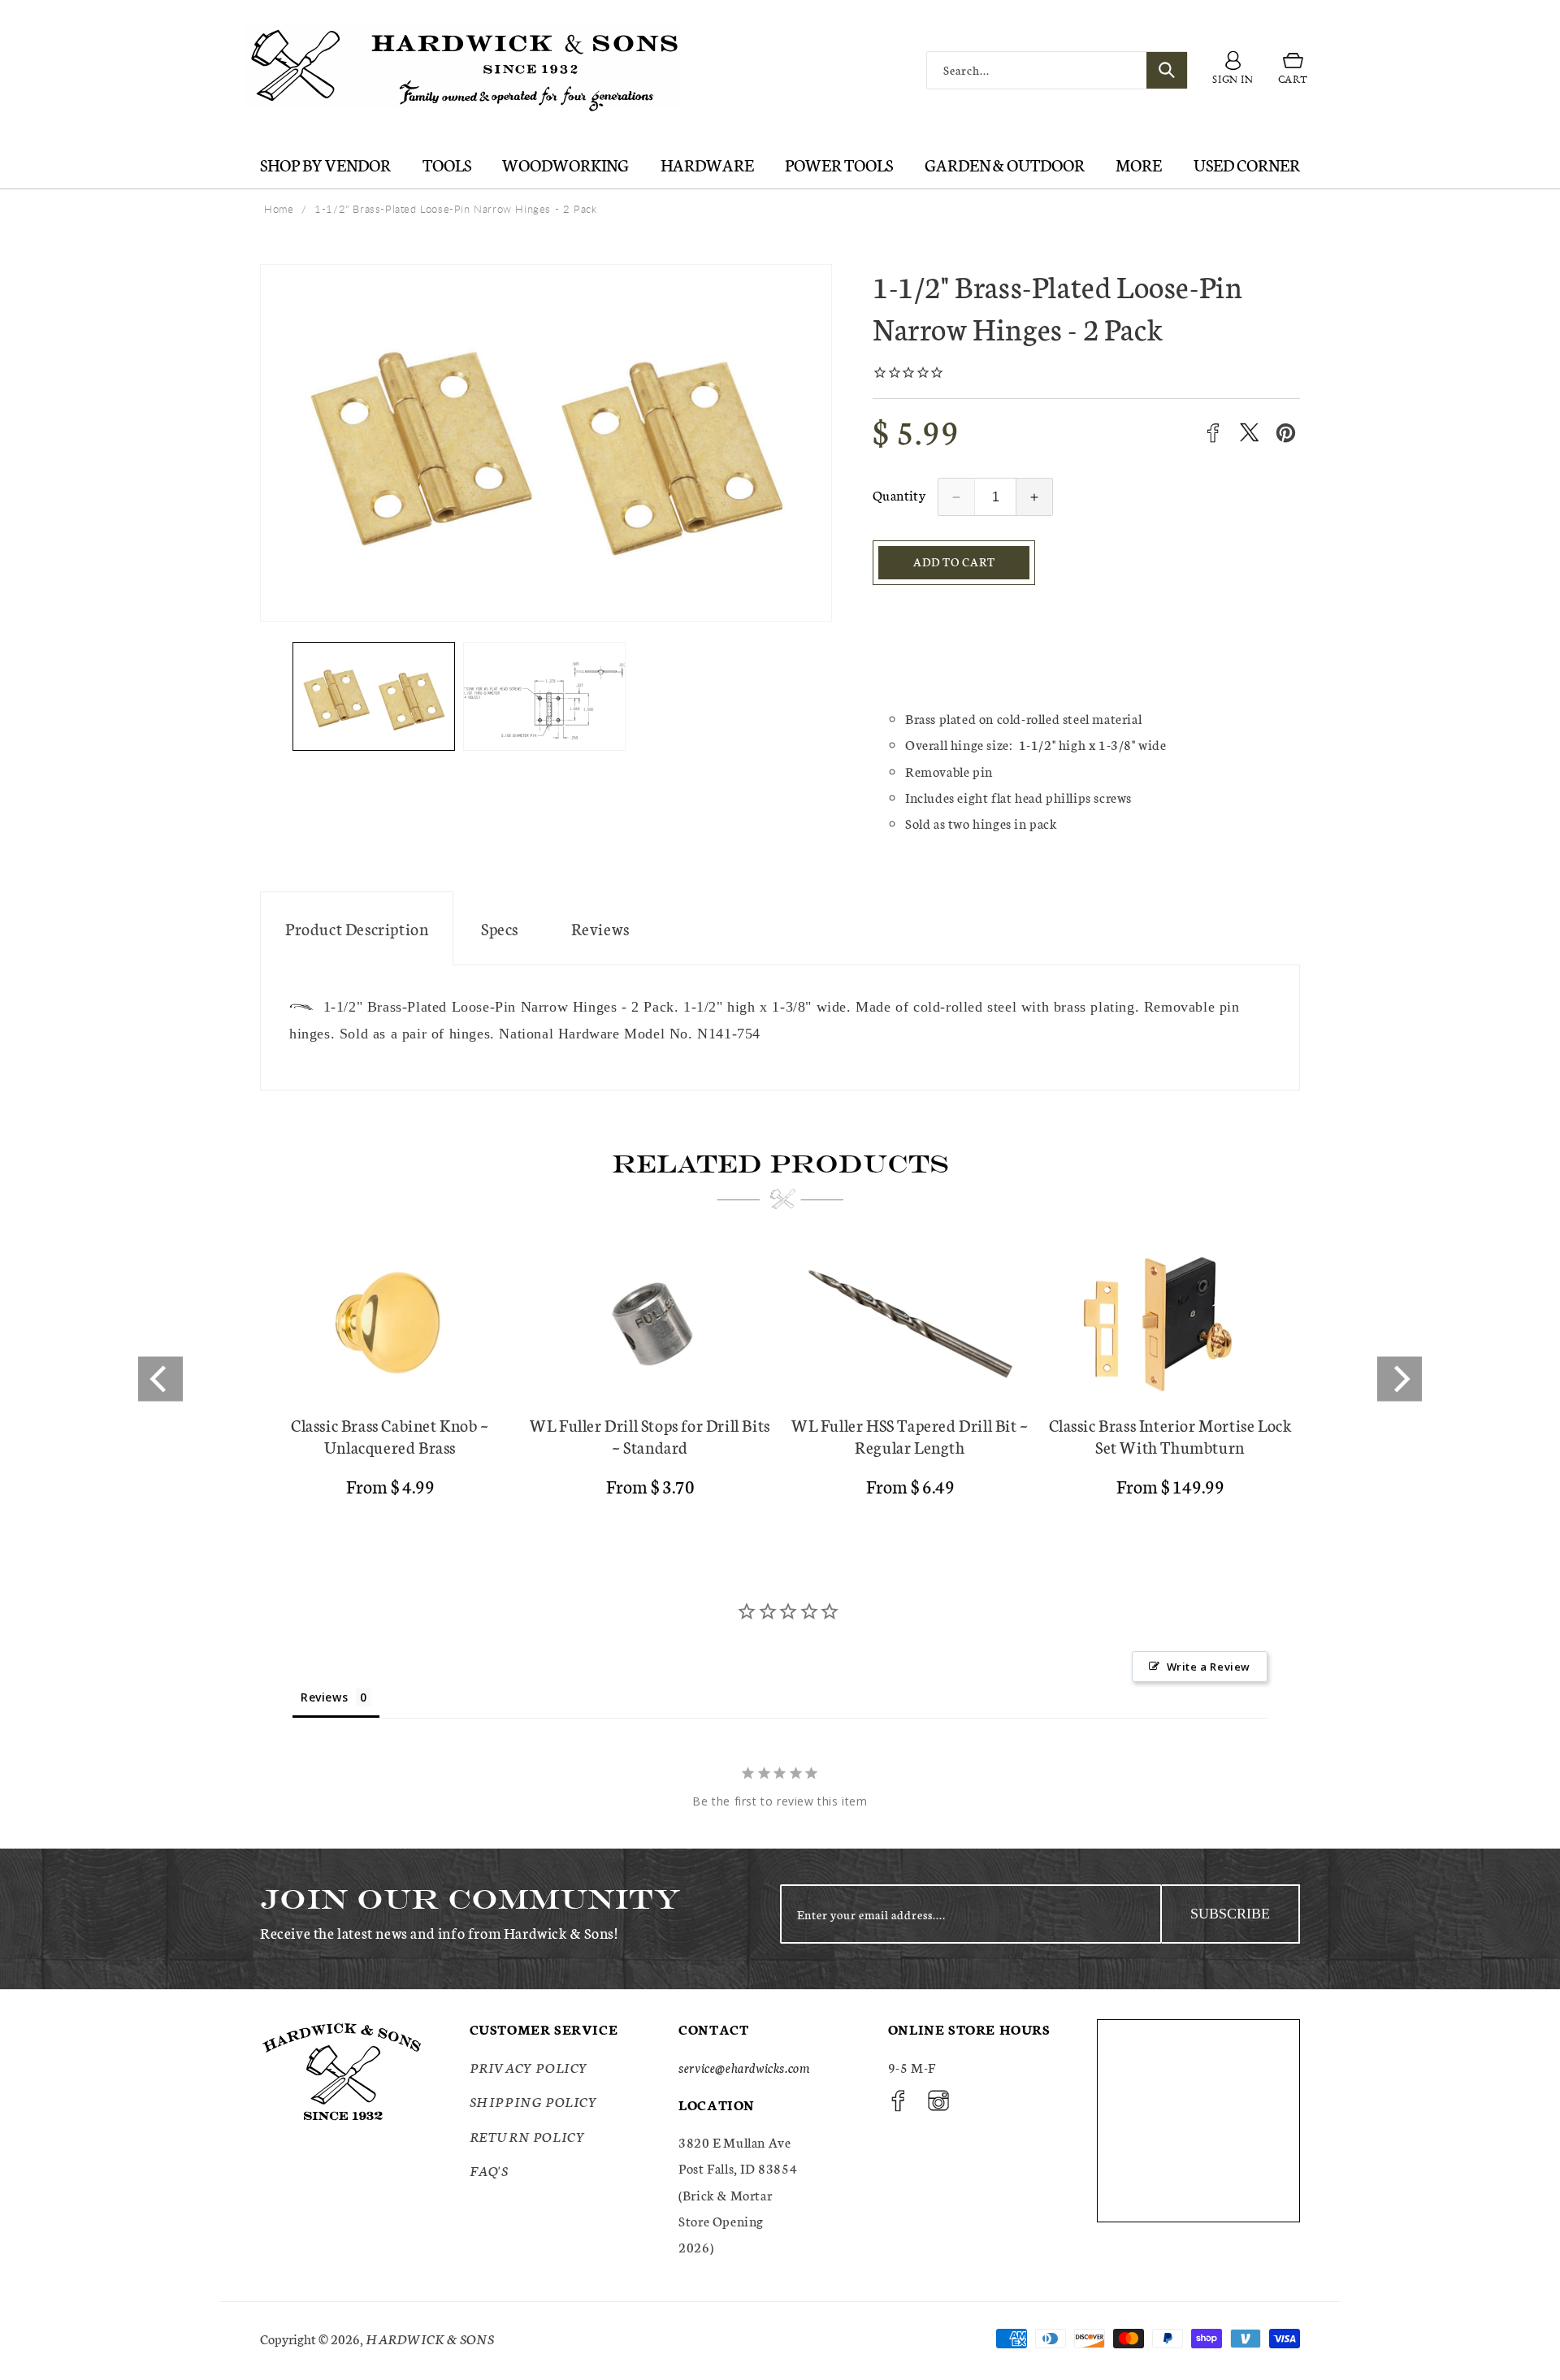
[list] (780, 1379)
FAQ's (489, 2170)
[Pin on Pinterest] (1286, 433)
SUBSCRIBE (1230, 1914)
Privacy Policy (529, 2067)
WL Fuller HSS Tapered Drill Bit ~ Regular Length (910, 1436)
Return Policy (528, 2136)
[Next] (1400, 1379)
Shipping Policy (534, 2101)
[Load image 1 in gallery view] (374, 697)
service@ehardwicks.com (744, 2067)
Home (279, 209)
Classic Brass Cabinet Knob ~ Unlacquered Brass (390, 1436)
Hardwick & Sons (430, 2338)
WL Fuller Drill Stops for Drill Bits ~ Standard (650, 1436)
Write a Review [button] (1209, 1667)
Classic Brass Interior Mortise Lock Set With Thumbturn (1170, 1436)
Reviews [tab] (324, 1697)
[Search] (1167, 70)
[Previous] (160, 1379)
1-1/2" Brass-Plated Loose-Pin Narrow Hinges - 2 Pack (455, 209)
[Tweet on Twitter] (1249, 433)
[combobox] (1057, 70)
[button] (1293, 71)
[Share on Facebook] (1213, 433)
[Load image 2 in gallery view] (544, 697)
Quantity (899, 494)
